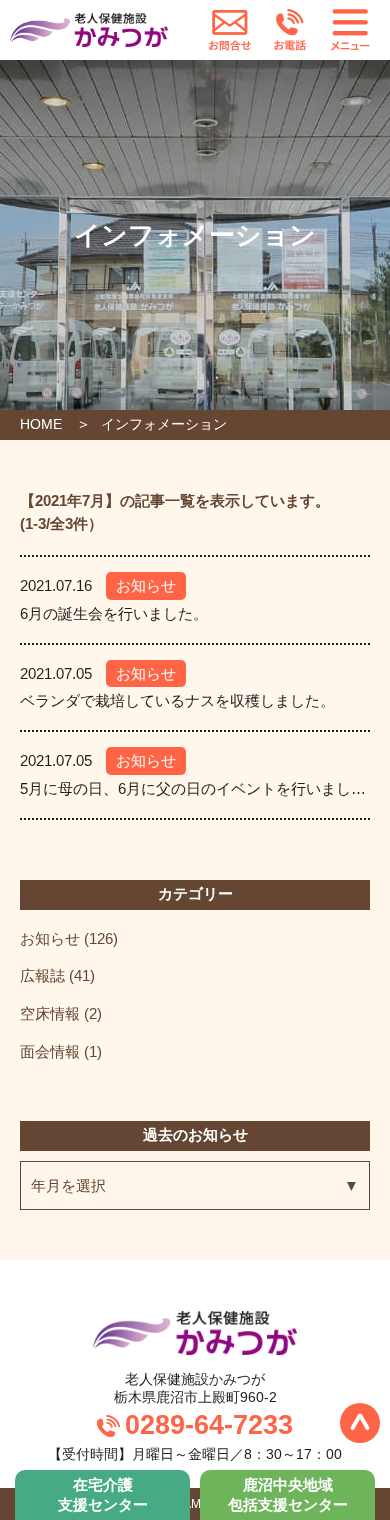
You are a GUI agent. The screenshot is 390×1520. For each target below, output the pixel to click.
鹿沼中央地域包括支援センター (288, 1494)
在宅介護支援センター (103, 1494)
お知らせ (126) (69, 938)
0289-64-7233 (209, 1425)
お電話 (290, 30)
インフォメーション (164, 424)
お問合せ (230, 30)
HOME (41, 424)
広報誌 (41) (57, 975)
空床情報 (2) (61, 1013)
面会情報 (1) (61, 1051)
